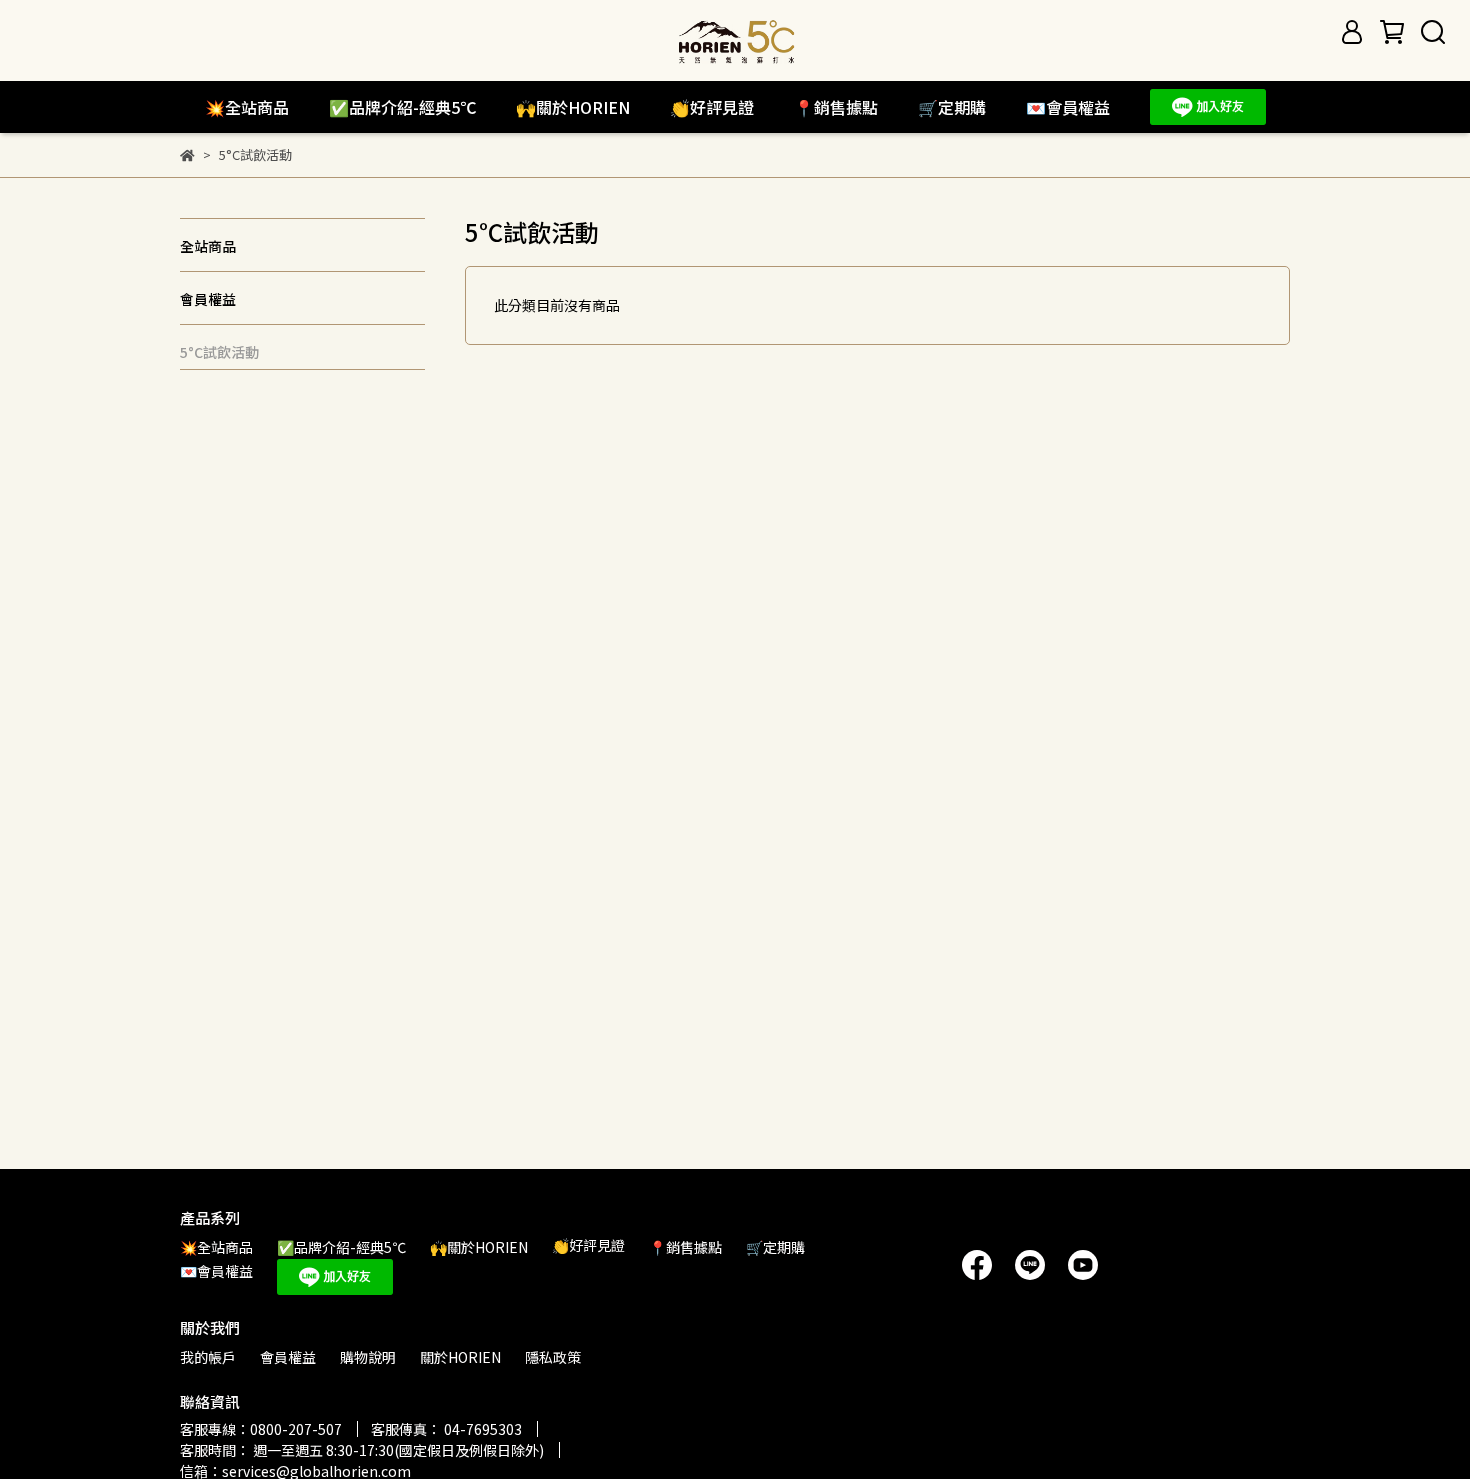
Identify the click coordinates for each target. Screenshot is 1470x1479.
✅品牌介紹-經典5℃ (402, 107)
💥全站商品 (247, 107)
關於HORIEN (460, 1357)
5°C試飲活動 (219, 352)
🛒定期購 (952, 107)
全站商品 (208, 246)
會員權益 (208, 299)
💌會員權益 (1068, 107)
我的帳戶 (208, 1357)
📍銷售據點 (836, 107)
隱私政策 (553, 1357)
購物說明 (368, 1357)
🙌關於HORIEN (573, 107)
